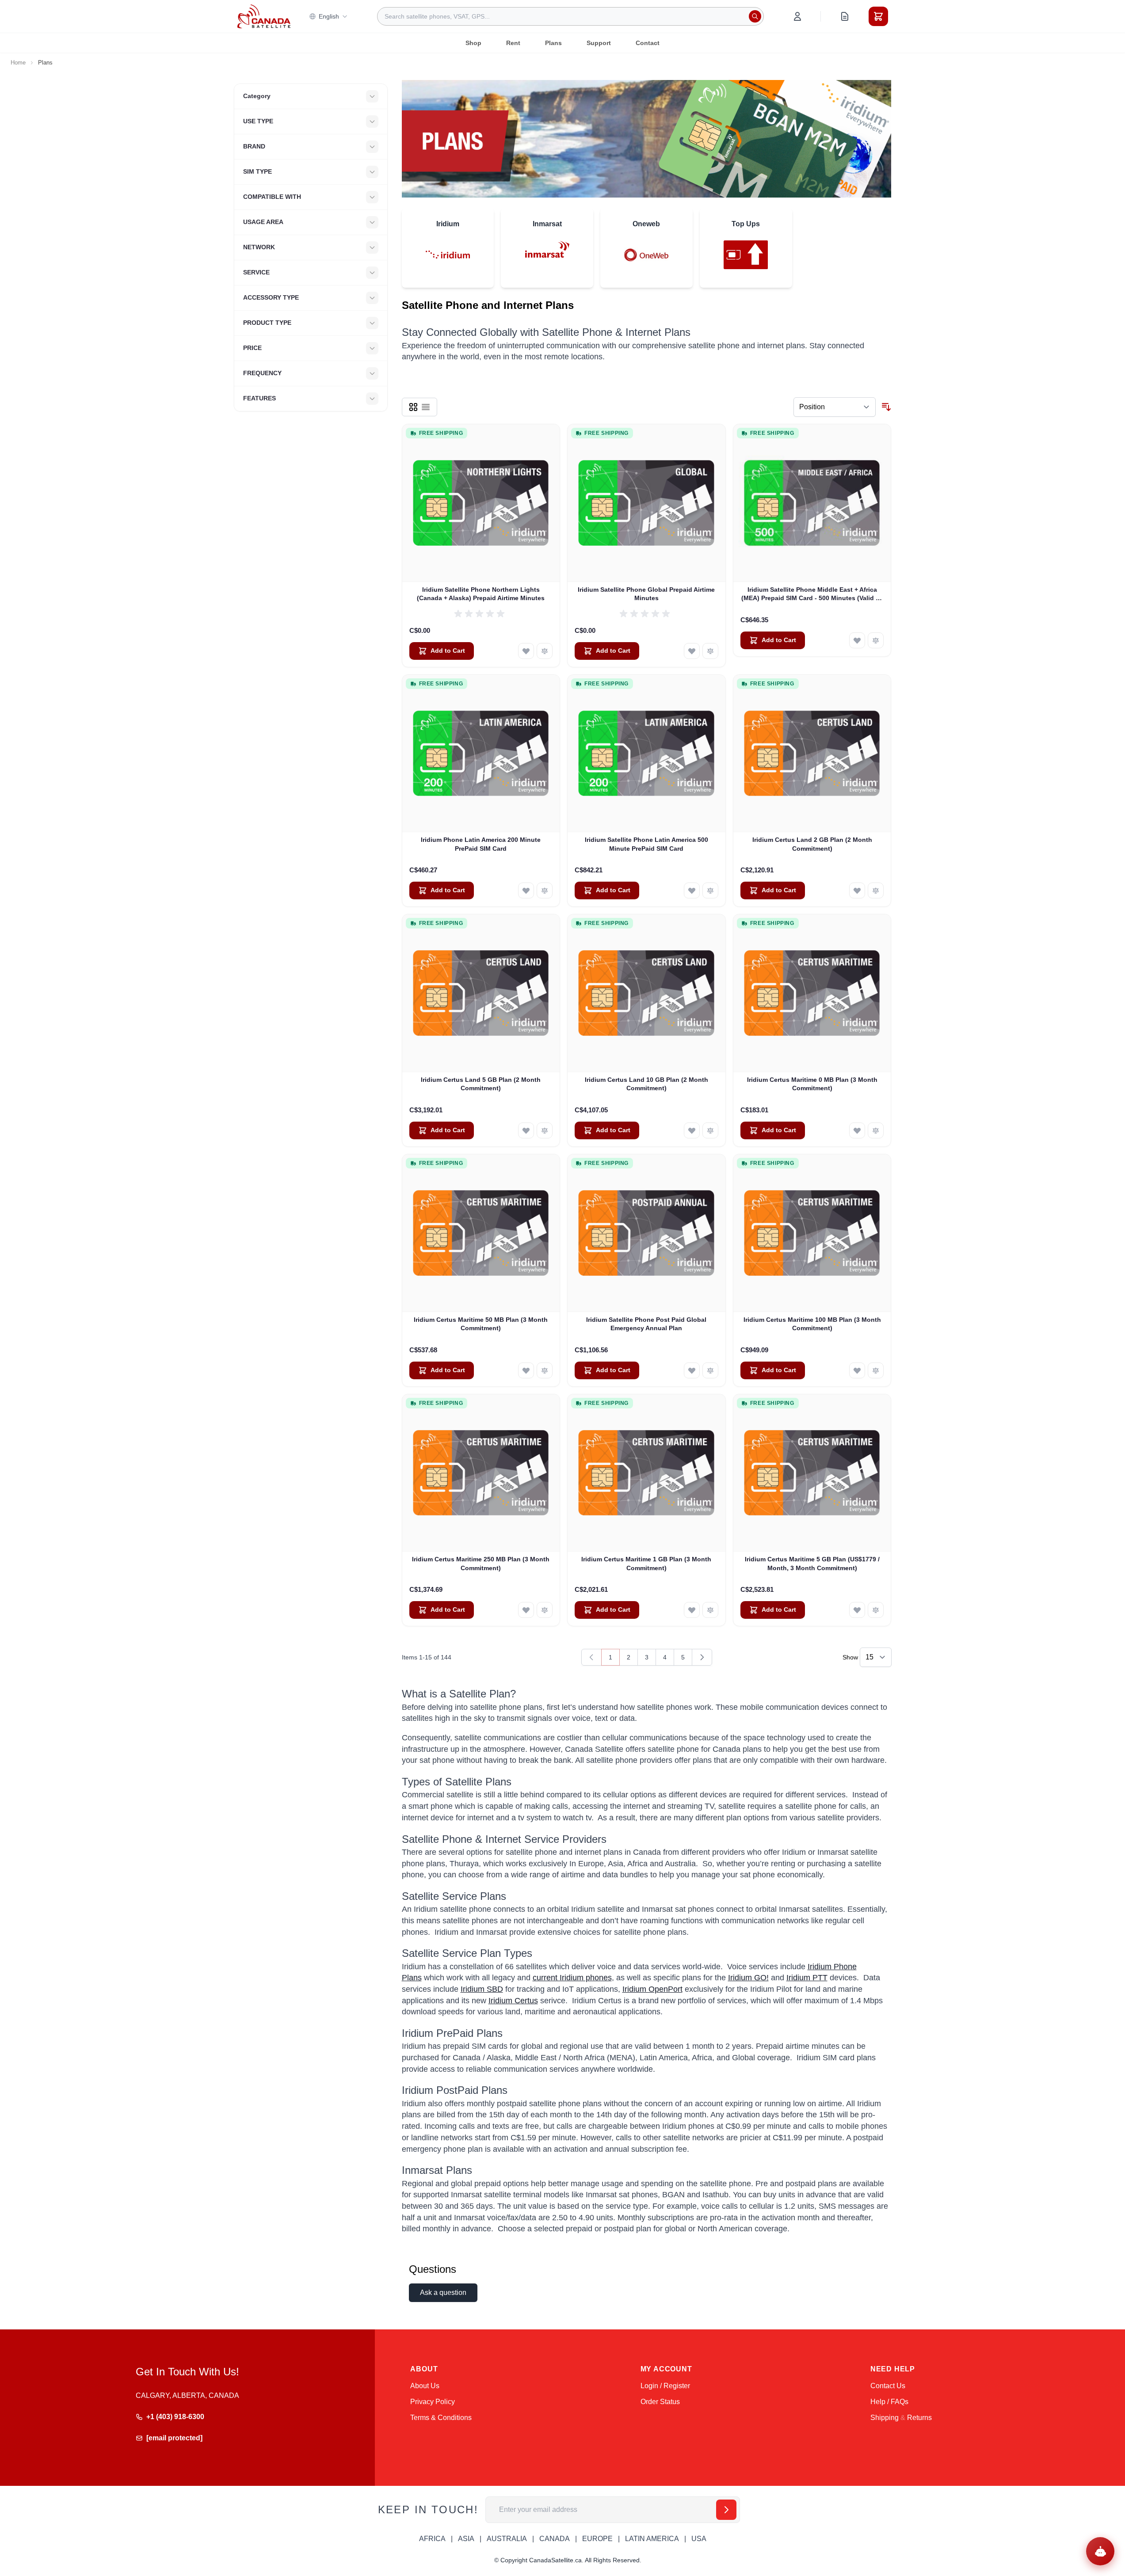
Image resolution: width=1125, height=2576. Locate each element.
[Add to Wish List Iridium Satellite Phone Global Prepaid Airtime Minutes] (692, 651)
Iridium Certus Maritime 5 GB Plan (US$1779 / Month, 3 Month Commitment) (812, 1563)
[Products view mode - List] (426, 407)
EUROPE (597, 2539)
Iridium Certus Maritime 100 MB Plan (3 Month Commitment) (812, 1324)
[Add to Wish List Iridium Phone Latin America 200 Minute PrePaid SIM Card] (526, 890)
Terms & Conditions (441, 2418)
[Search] (755, 16)
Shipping (885, 2418)
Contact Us (888, 2386)
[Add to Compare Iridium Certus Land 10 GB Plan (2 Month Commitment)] (710, 1130)
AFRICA (432, 2539)
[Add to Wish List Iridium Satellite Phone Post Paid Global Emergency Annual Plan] (692, 1370)
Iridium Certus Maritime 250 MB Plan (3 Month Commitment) (481, 1563)
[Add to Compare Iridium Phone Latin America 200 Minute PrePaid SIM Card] (545, 890)
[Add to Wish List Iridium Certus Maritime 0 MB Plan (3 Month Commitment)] (857, 1130)
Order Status (660, 2402)
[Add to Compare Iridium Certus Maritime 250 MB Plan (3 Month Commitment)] (545, 1610)
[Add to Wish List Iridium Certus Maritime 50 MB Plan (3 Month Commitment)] (526, 1370)
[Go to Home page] (264, 16)
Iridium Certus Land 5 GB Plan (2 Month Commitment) (481, 1084)
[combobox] (570, 16)
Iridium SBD (482, 1989)
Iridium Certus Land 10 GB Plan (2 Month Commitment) (646, 1084)
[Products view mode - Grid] (413, 407)
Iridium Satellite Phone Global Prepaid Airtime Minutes (646, 594)
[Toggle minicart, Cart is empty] (878, 16)
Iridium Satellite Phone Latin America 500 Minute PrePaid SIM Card (646, 844)
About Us (425, 2386)
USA (699, 2539)
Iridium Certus (513, 2001)
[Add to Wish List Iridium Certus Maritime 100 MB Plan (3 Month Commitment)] (857, 1370)
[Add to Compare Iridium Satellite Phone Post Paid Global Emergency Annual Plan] (710, 1370)
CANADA (555, 2539)
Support (599, 43)
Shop (473, 43)
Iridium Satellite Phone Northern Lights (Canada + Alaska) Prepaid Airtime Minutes (481, 594)
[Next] (702, 1657)
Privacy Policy (433, 2402)
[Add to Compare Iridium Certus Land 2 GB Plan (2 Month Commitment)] (876, 890)
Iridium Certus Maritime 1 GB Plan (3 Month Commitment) (646, 1563)
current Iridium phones (572, 1978)
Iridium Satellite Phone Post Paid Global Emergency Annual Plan (646, 1324)
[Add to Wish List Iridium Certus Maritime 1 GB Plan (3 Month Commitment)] (692, 1610)
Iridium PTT (807, 1978)
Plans (553, 43)
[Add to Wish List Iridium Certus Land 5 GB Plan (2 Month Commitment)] (526, 1130)
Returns (919, 2418)
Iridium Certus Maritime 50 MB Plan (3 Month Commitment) (481, 1324)
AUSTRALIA (507, 2539)
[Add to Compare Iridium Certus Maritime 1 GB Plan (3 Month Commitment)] (710, 1610)
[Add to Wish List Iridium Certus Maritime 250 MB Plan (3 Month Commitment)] (526, 1610)
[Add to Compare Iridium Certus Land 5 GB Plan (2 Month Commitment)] (545, 1130)
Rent (513, 43)
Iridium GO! (748, 1978)
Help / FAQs (889, 2402)
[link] (591, 1657)
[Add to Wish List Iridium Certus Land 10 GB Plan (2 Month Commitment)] (692, 1130)
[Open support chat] (1100, 2551)
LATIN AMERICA (652, 2539)
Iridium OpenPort (652, 1989)
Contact (648, 43)
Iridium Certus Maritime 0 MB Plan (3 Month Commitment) (812, 1084)
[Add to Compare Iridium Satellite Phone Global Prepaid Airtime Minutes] (710, 651)
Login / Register (665, 2386)
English (329, 16)
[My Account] (797, 16)
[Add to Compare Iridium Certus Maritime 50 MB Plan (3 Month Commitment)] (545, 1370)
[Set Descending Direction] (886, 407)
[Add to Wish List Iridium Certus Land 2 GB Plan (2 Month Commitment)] (857, 890)
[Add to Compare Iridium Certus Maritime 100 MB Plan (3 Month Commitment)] (876, 1370)
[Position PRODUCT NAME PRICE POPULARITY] (835, 407)
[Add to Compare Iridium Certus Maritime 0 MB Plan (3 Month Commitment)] (876, 1130)
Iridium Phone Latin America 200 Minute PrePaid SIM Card (481, 844)
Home (18, 63)
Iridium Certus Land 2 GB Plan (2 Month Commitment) (812, 844)
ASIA (466, 2539)
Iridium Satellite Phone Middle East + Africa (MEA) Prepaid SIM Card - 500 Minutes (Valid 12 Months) (812, 594)
